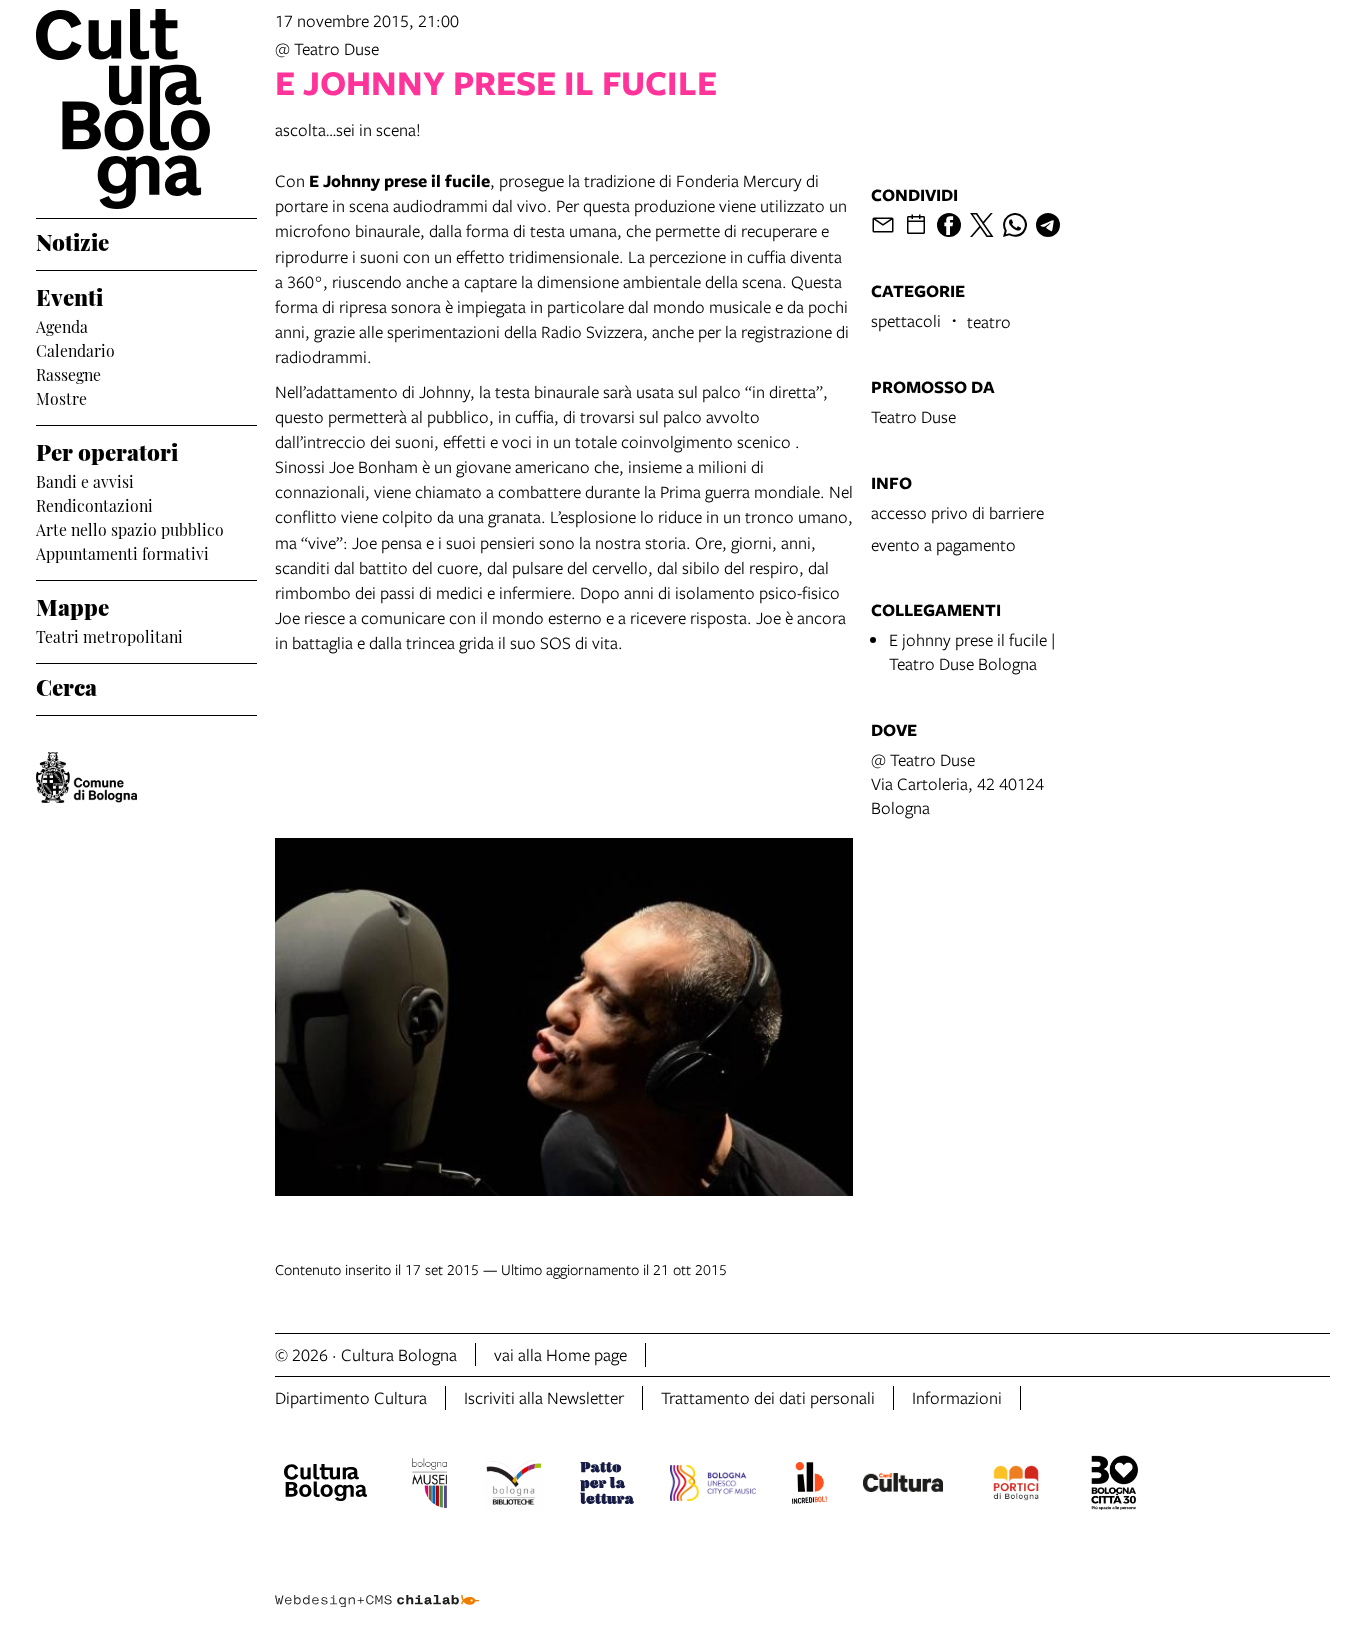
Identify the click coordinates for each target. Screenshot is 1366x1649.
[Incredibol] (809, 1486)
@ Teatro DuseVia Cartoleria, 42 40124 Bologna (957, 783)
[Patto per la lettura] (607, 1486)
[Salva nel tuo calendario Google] (916, 225)
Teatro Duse (913, 416)
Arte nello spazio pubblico (130, 528)
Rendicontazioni (94, 504)
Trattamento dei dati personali (768, 1397)
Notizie (72, 240)
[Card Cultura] (903, 1485)
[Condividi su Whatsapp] (1015, 225)
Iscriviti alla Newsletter (544, 1397)
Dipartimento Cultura (351, 1397)
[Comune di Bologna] (86, 777)
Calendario (75, 349)
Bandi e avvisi (85, 480)
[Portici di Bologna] (1016, 1486)
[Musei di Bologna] (429, 1486)
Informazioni (957, 1397)
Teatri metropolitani (109, 635)
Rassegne (68, 373)
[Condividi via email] (883, 225)
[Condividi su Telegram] (1048, 225)
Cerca (66, 685)
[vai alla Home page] (146, 109)
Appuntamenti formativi (122, 552)
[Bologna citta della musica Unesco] (713, 1486)
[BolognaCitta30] (1115, 1486)
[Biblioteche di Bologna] (513, 1486)
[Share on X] (982, 225)
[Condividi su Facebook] (949, 225)
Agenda (62, 325)
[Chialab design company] (377, 1583)
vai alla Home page (560, 1354)
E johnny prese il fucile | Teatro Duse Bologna (972, 651)
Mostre (61, 397)
